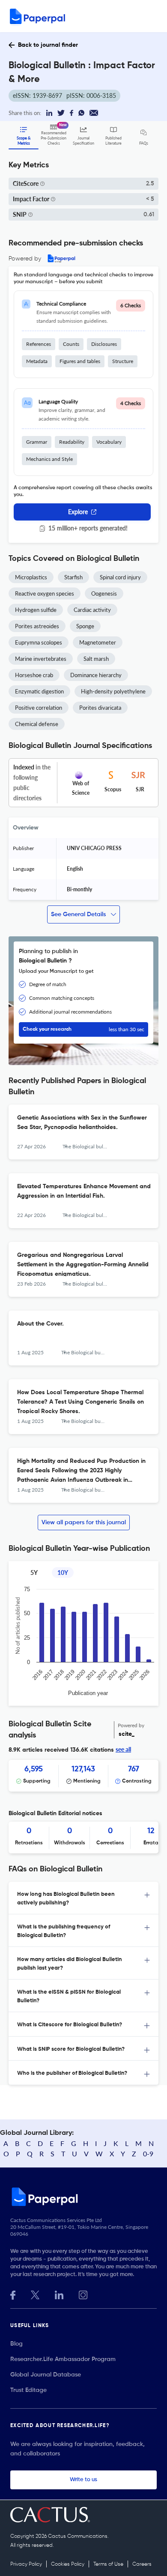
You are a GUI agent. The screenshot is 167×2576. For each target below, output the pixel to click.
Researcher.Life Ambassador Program (63, 2359)
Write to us (83, 2480)
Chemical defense (37, 724)
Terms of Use (108, 2564)
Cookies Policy (68, 2564)
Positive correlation (39, 708)
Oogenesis (104, 593)
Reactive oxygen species (45, 593)
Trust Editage (28, 2390)
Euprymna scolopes (39, 642)
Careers (142, 2564)
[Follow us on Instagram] (83, 2294)
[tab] (83, 1898)
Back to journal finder (48, 45)
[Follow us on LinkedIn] (59, 2294)
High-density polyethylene (113, 691)
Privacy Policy (26, 2564)
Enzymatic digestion (39, 691)
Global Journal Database (46, 2375)
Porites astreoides (37, 626)
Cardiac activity (92, 610)
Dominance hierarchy (96, 675)
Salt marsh (96, 659)
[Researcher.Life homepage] (83, 2197)
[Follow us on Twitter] (35, 2294)
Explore (78, 512)
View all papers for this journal (84, 1523)
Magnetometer (98, 642)
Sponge (85, 626)
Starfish (73, 577)
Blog (16, 2344)
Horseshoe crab (34, 675)
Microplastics (31, 577)
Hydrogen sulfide (36, 610)
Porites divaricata (100, 708)
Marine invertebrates (41, 659)
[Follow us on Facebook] (13, 2294)
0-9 (148, 2154)
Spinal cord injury (120, 577)
